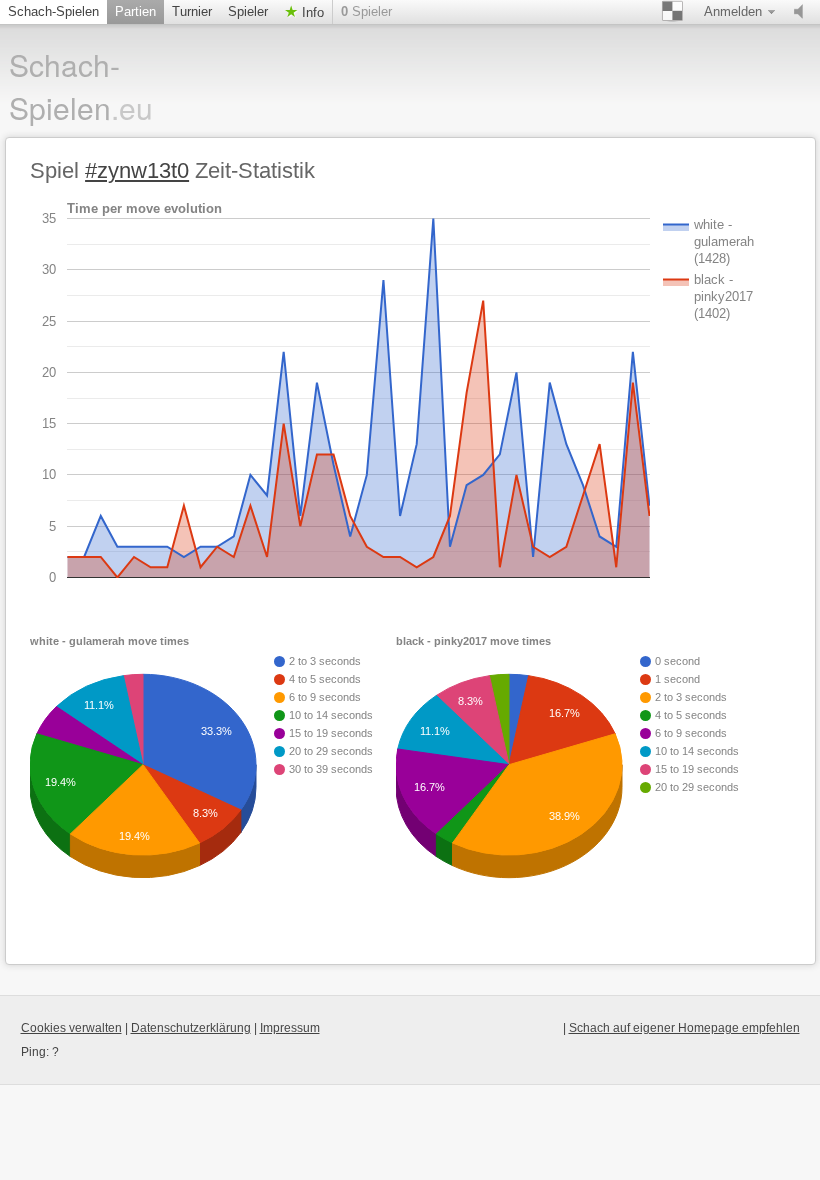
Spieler (248, 11)
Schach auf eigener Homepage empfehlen (684, 1028)
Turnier (192, 11)
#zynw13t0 (137, 170)
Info (311, 12)
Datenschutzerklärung (191, 1028)
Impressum (290, 1028)
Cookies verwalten (71, 1028)
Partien (135, 11)
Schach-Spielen (53, 11)
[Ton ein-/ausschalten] (803, 12)
